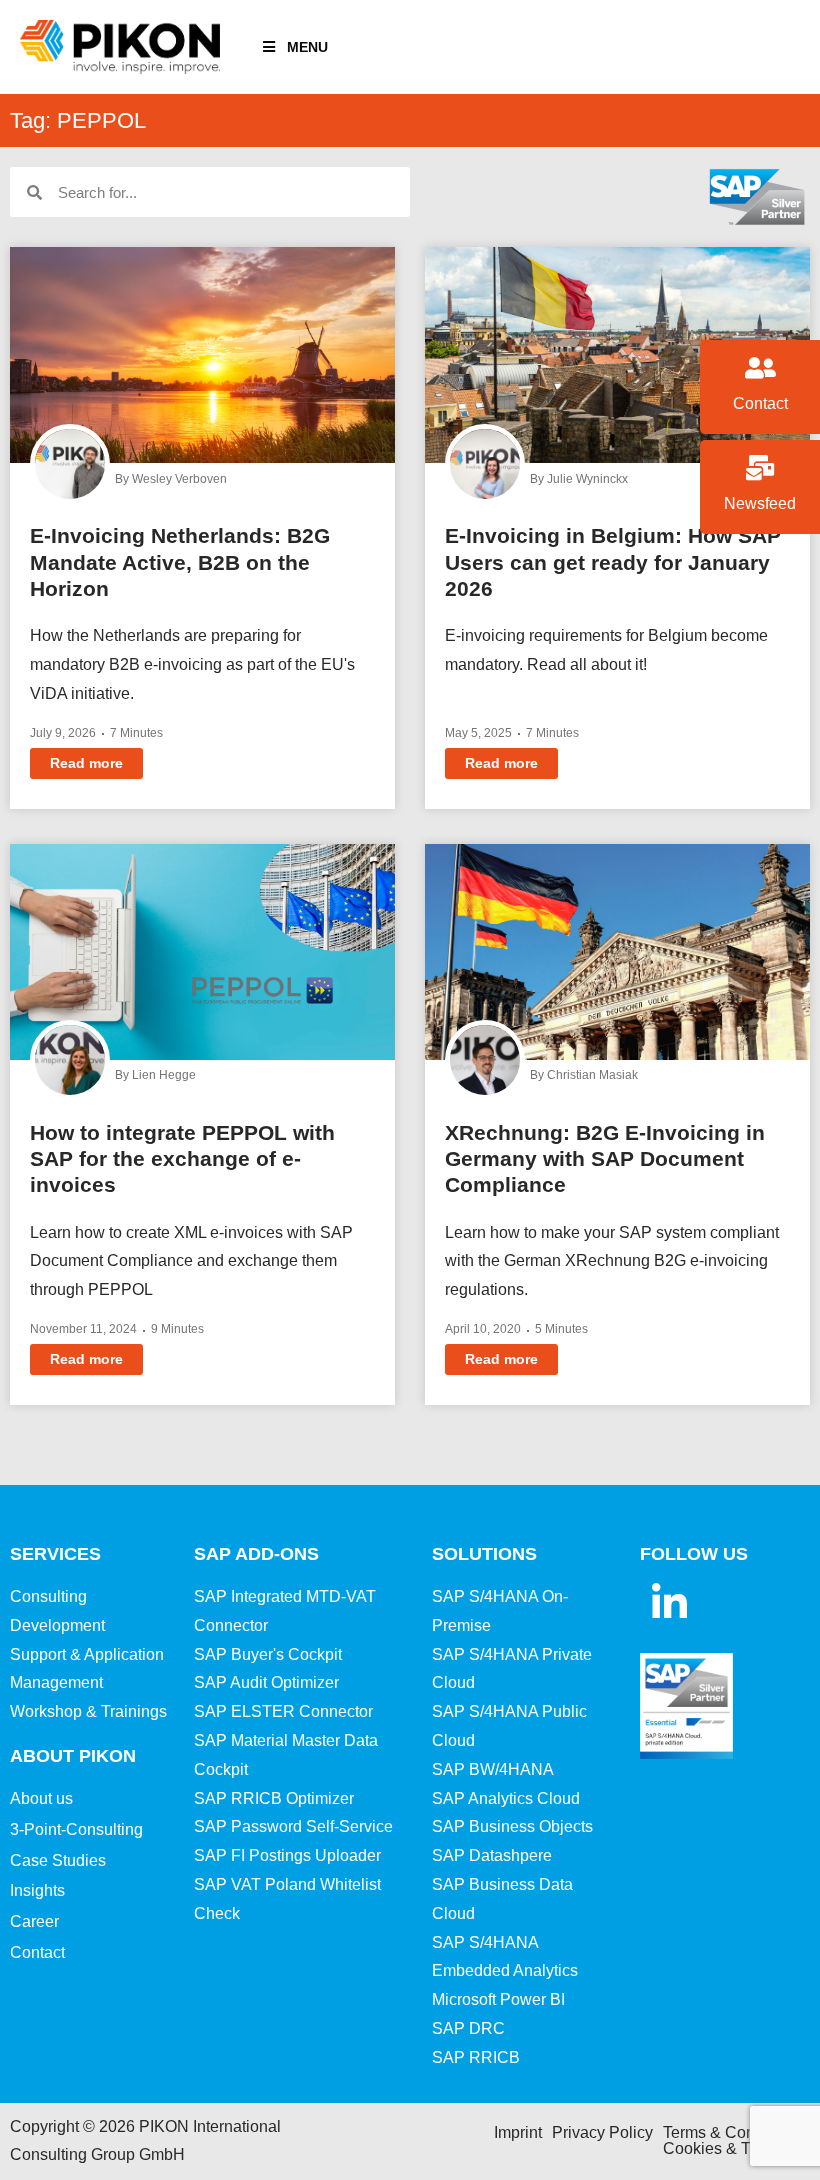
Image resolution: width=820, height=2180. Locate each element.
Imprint (518, 2132)
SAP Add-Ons (256, 1554)
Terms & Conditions (732, 2132)
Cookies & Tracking (732, 2148)
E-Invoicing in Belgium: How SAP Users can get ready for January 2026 (613, 562)
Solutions (484, 1554)
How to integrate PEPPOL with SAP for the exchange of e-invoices (182, 1159)
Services (55, 1554)
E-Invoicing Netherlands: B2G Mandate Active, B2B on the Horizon (180, 562)
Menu (307, 47)
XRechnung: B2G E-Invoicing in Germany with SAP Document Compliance (605, 1159)
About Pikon (73, 1756)
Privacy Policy (602, 2132)
